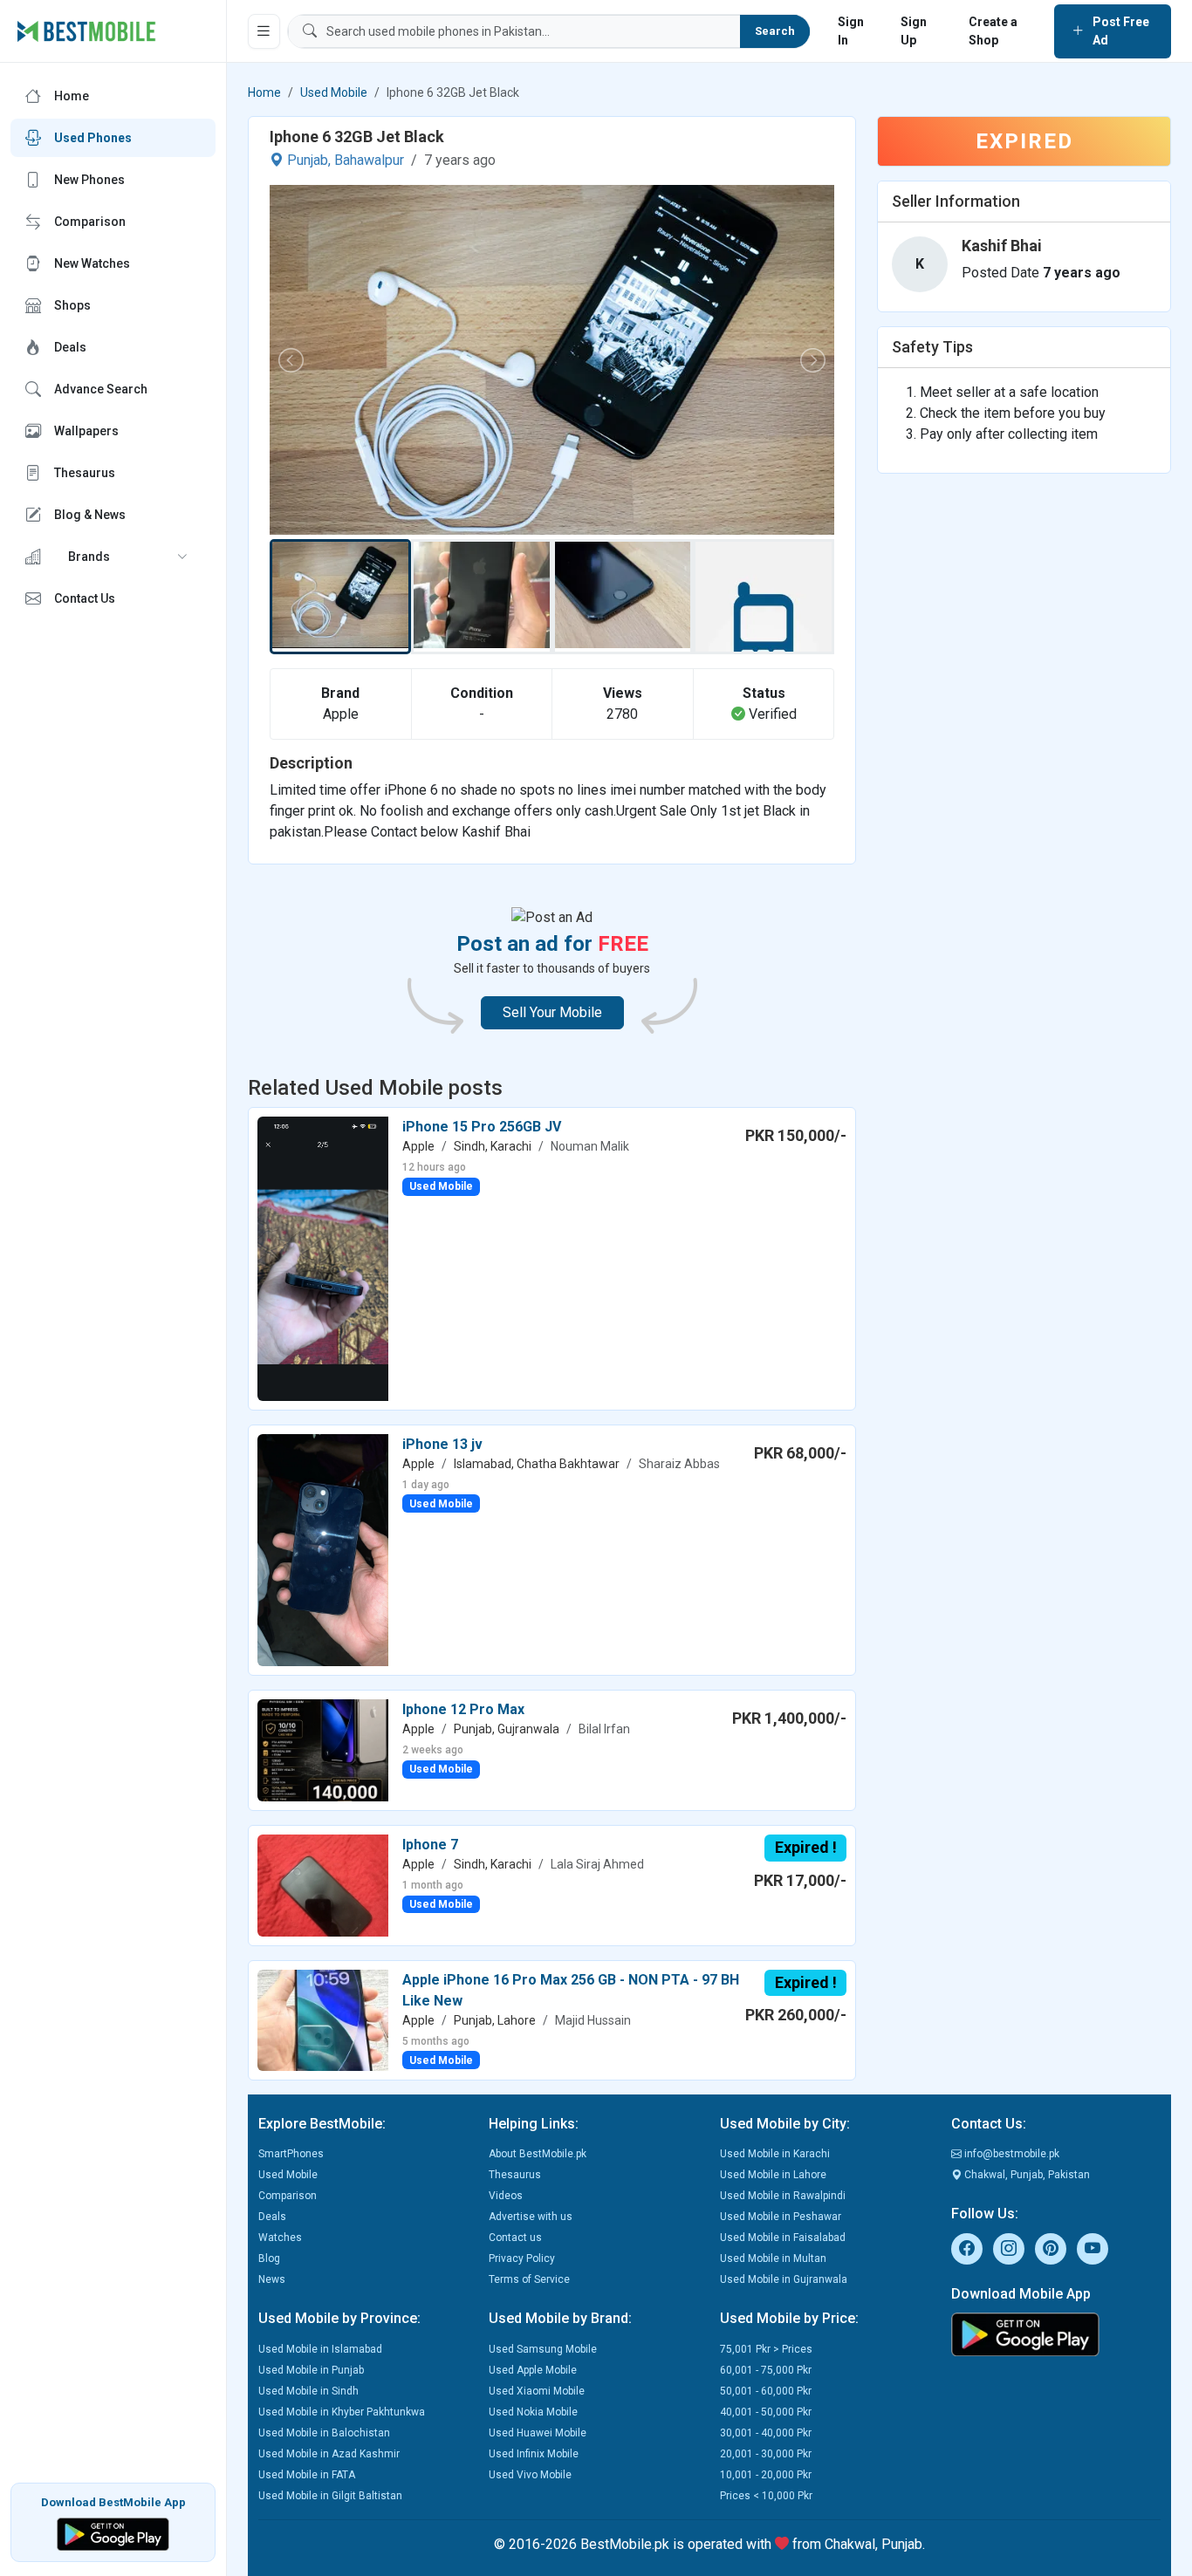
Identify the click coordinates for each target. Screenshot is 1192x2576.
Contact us (515, 2238)
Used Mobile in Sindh (308, 2391)
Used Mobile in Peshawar (781, 2217)
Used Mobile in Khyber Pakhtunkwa (342, 2412)
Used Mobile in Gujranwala (784, 2279)
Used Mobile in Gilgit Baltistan (330, 2496)
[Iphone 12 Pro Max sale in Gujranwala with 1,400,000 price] (323, 1749)
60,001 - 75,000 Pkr (766, 2370)
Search (775, 31)
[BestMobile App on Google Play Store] (113, 2533)
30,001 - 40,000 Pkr (766, 2433)
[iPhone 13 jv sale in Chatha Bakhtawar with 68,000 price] (323, 1549)
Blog (269, 2258)
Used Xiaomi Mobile (537, 2391)
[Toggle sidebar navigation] (264, 31)
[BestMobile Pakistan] (87, 31)
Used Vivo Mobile (530, 2475)
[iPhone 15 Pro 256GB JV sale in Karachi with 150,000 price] (323, 1257)
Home (264, 92)
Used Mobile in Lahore (773, 2175)
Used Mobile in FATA (307, 2475)
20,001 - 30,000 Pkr (766, 2454)
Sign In (851, 31)
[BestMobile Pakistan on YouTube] (1093, 2249)
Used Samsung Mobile (543, 2349)
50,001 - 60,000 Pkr (766, 2391)
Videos (506, 2196)
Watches (280, 2238)
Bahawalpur (369, 160)
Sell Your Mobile (552, 1012)
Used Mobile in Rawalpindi (783, 2196)
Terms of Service (529, 2279)
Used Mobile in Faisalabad (783, 2238)
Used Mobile (334, 92)
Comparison (288, 2196)
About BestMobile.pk (538, 2154)
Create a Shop (993, 31)
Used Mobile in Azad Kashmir (329, 2454)
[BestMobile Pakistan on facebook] (967, 2249)
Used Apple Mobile (533, 2370)
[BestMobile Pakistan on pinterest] (1051, 2249)
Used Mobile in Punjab (311, 2370)
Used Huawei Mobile (538, 2433)
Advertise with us (531, 2217)
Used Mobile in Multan (773, 2258)
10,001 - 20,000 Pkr (766, 2475)
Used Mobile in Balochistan (324, 2433)
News (272, 2279)
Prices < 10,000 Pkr (766, 2496)
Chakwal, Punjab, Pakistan (1026, 2175)
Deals (272, 2217)
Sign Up (914, 31)
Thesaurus (515, 2175)
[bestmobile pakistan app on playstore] (1056, 2334)
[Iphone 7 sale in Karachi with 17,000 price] (323, 1885)
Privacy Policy (522, 2258)
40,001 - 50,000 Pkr (766, 2412)
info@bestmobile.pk (1010, 2154)
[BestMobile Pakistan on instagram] (1009, 2249)
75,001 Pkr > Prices (766, 2349)
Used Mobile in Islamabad (320, 2349)
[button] (113, 557)
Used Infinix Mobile (534, 2454)
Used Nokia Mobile (533, 2412)
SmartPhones (291, 2154)
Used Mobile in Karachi (775, 2154)
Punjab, (309, 160)
